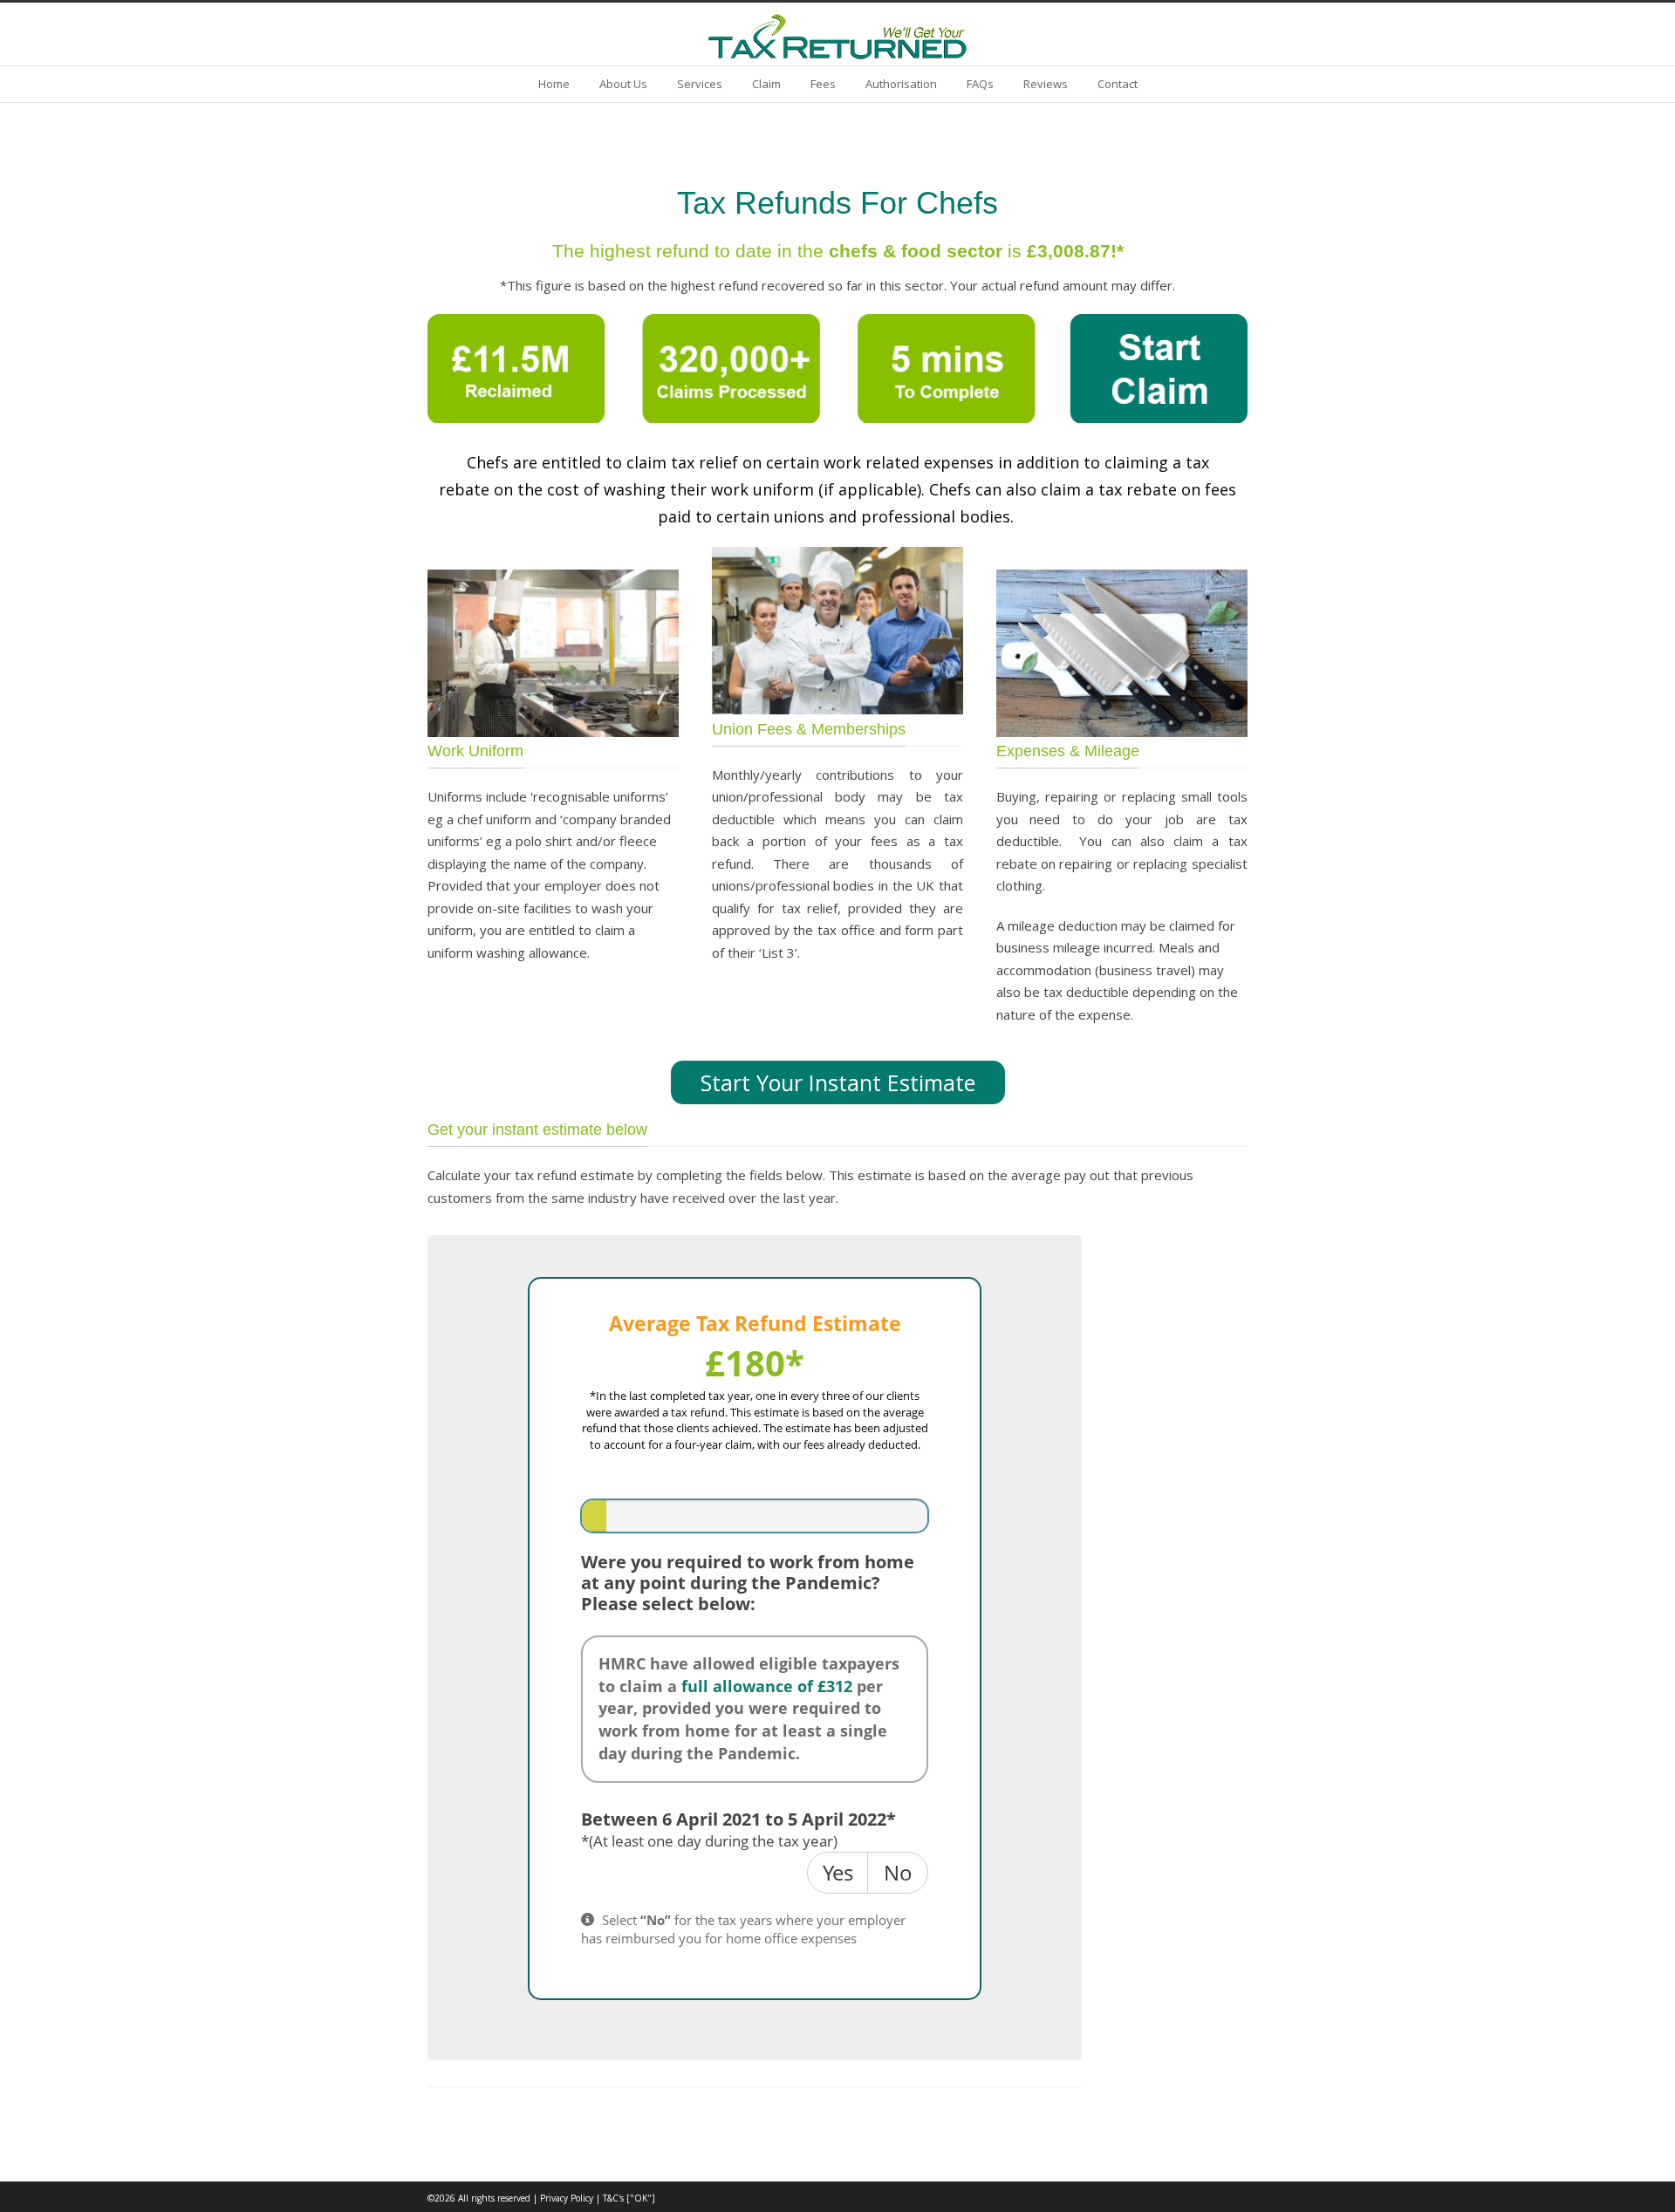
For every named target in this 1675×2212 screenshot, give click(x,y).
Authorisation (901, 84)
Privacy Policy (567, 2198)
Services (700, 84)
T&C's (613, 2198)
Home (554, 84)
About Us (623, 84)
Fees (823, 84)
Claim (766, 84)
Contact (1118, 84)
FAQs (980, 84)
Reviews (1046, 84)
